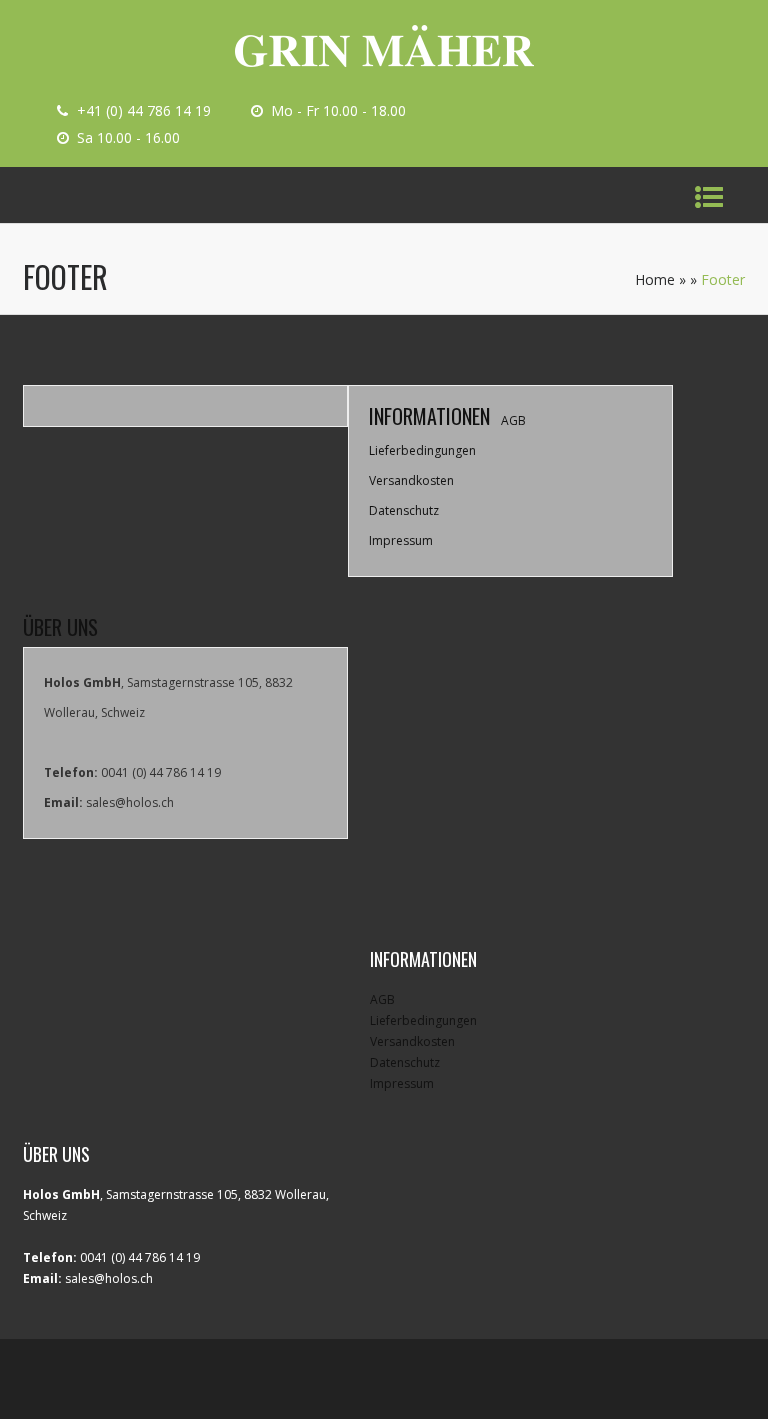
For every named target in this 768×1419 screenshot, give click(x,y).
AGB (513, 420)
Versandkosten (411, 480)
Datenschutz (404, 510)
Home (655, 279)
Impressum (401, 540)
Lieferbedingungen (422, 450)
